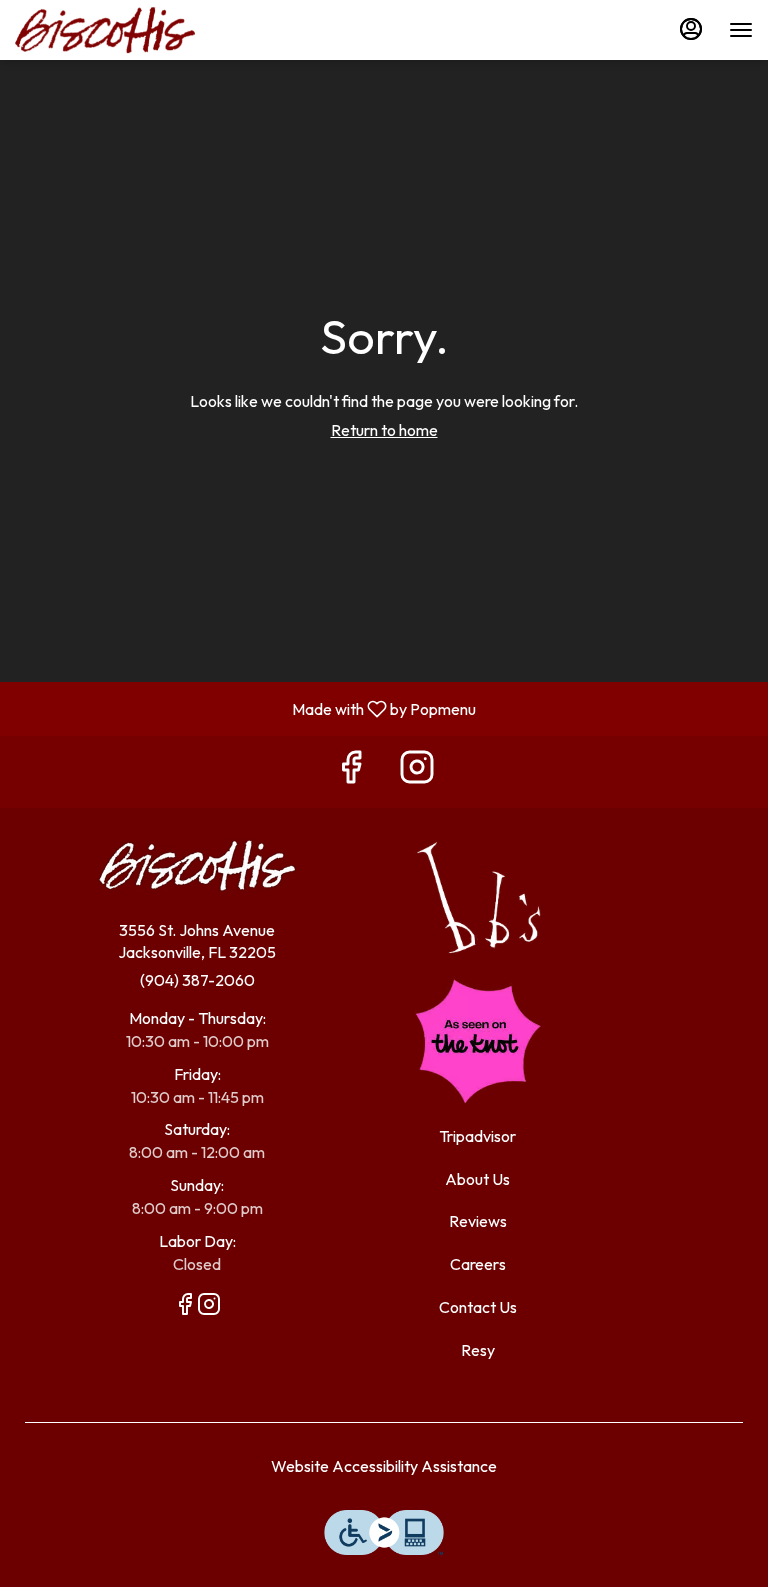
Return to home (384, 430)
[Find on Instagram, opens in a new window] (417, 771)
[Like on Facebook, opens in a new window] (351, 771)
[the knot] (477, 1039)
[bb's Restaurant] (477, 895)
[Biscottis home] (105, 30)
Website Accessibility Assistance (384, 1466)
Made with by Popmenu (245, 708)
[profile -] (691, 29)
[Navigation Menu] (741, 30)
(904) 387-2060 (197, 980)
